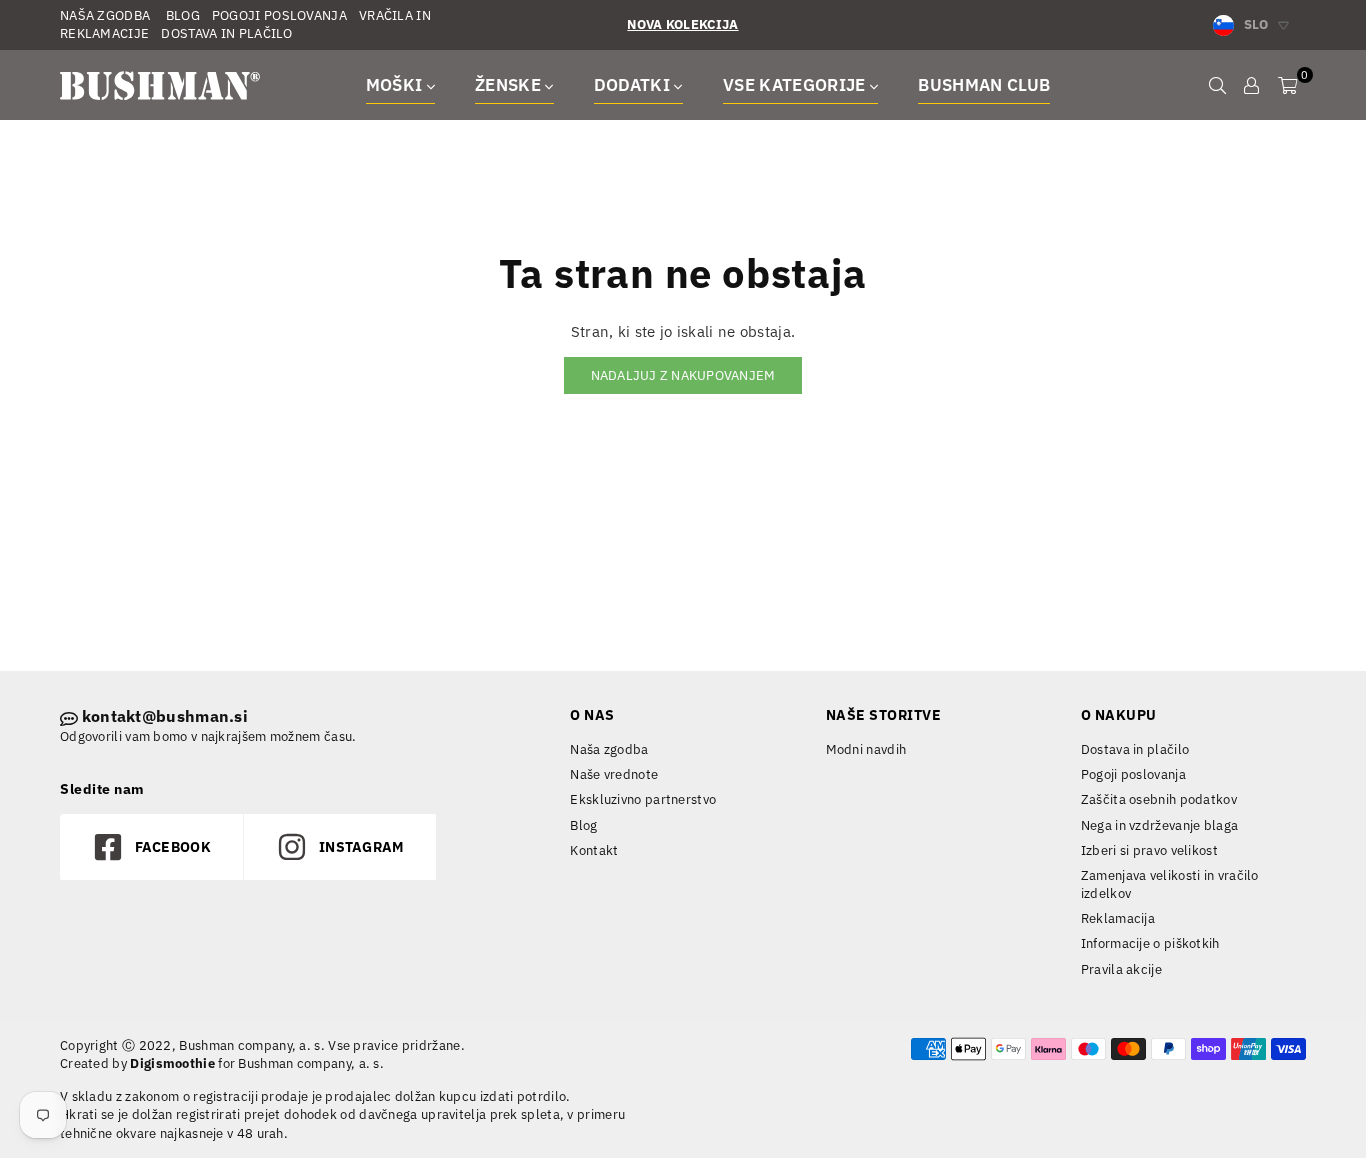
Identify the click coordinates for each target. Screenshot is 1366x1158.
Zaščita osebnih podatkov (1159, 799)
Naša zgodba (609, 749)
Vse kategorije (796, 85)
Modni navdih (866, 749)
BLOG (181, 15)
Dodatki (634, 85)
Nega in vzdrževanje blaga (1160, 825)
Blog (583, 825)
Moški (396, 85)
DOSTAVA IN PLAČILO (226, 33)
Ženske (510, 85)
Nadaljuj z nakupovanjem (683, 375)
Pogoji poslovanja (1133, 774)
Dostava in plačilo (1135, 749)
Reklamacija (1118, 918)
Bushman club (984, 85)
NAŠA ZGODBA (105, 15)
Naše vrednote (614, 774)
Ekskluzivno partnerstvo (643, 799)
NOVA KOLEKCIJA (682, 24)
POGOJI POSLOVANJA (279, 15)
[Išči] (1217, 85)
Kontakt (594, 850)
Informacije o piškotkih (1150, 943)
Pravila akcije (1121, 969)
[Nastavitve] (1251, 85)
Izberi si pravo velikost (1149, 850)
